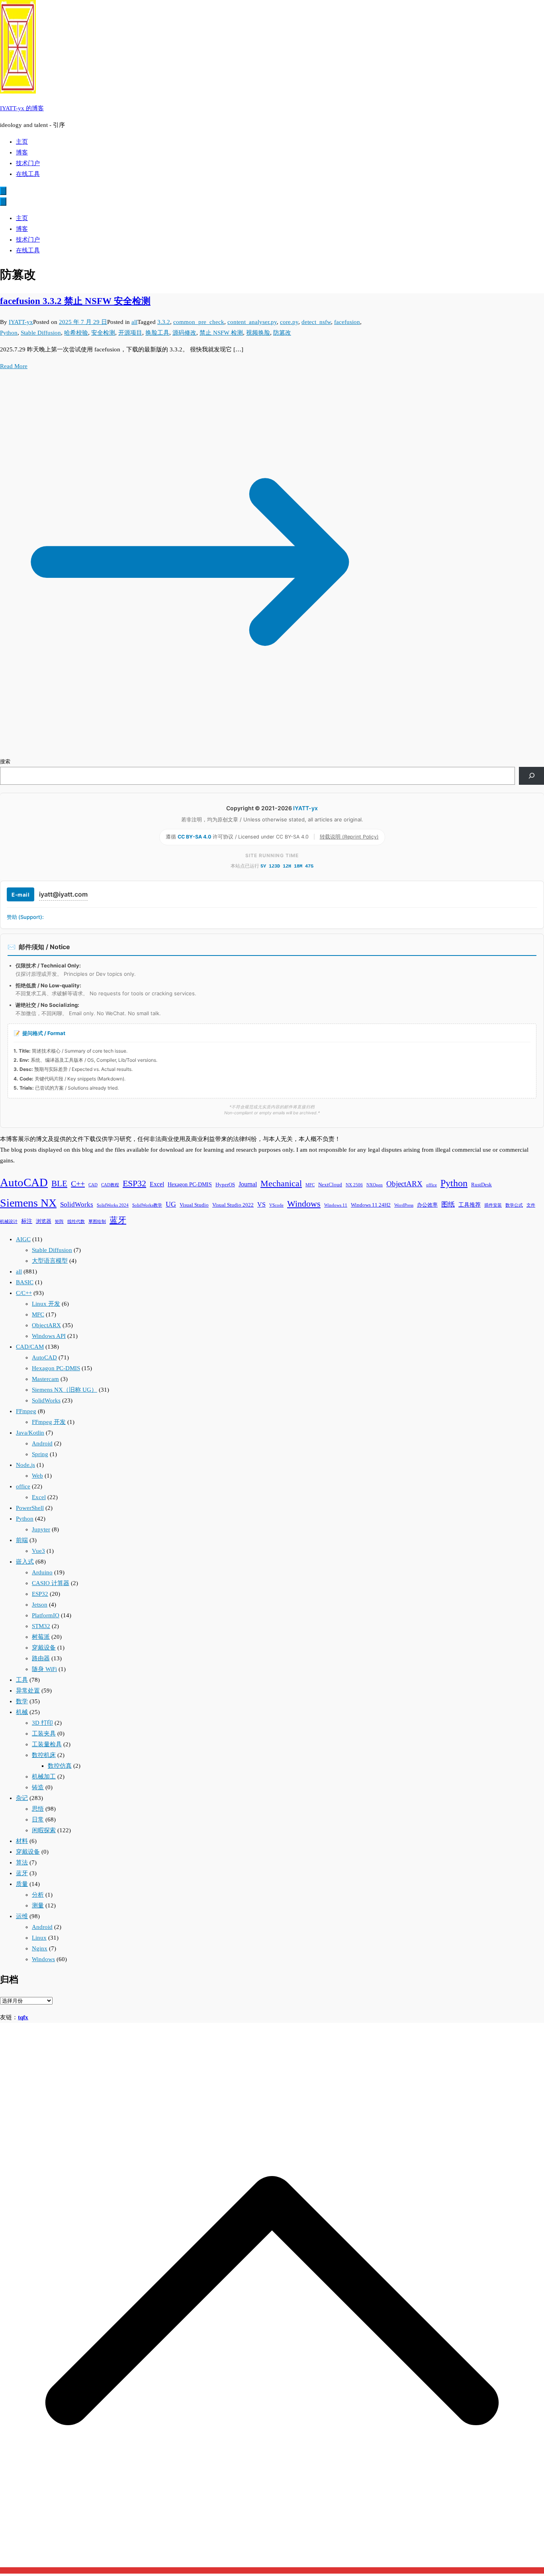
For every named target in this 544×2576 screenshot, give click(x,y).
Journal (248, 1184)
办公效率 (427, 1205)
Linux (39, 1938)
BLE (59, 1184)
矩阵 (59, 1222)
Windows (304, 1204)
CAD (93, 1185)
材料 (22, 1841)
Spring (40, 1454)
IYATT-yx (21, 322)
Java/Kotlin (30, 1433)
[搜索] (531, 776)
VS (261, 1204)
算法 (22, 1862)
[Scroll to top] (272, 2570)
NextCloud (330, 1185)
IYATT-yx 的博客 (22, 108)
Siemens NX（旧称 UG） (65, 1390)
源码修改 (184, 333)
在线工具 (28, 174)
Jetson (40, 1605)
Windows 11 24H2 (371, 1205)
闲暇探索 (44, 1830)
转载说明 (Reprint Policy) (349, 837)
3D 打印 (42, 1723)
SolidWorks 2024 (113, 1205)
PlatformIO (46, 1615)
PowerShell (30, 1508)
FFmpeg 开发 (49, 1422)
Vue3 (38, 1551)
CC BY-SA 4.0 (195, 837)
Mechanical (281, 1183)
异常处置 (28, 1691)
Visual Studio (194, 1205)
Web (37, 1476)
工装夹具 (44, 1734)
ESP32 (134, 1184)
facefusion (347, 322)
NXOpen (375, 1185)
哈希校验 (76, 333)
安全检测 (103, 333)
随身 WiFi (44, 1669)
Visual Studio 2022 (233, 1205)
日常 (38, 1819)
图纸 (448, 1204)
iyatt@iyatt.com (63, 894)
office (431, 1185)
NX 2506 (354, 1185)
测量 (38, 1905)
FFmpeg (26, 1411)
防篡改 (282, 333)
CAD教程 (110, 1185)
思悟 (38, 1809)
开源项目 (130, 333)
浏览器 (44, 1221)
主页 (22, 142)
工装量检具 (47, 1744)
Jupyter (41, 1529)
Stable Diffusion (41, 333)
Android (42, 1443)
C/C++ (24, 1293)
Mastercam (45, 1379)
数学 (22, 1701)
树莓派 (41, 1637)
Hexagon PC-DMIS (190, 1184)
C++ (78, 1184)
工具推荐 (470, 1205)
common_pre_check (199, 322)
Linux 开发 (46, 1304)
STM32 (41, 1626)
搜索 (5, 761)
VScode (276, 1205)
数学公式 (514, 1205)
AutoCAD (24, 1182)
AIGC (23, 1239)
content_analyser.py (252, 322)
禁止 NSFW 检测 (221, 333)
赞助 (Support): (25, 917)
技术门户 (28, 163)
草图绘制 (97, 1222)
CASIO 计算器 (51, 1583)
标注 (27, 1221)
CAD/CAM (30, 1347)
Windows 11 (336, 1205)
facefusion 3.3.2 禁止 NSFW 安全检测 (75, 301)
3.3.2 (164, 322)
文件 (531, 1205)
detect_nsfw (316, 322)
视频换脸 (258, 333)
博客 (22, 152)
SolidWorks (77, 1204)
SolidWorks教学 (147, 1205)
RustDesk (481, 1185)
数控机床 (44, 1755)
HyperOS (225, 1185)
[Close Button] (3, 202)
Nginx (40, 1948)
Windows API (49, 1336)
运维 (22, 1916)
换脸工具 (157, 333)
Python (9, 333)
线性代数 (76, 1222)
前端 (22, 1540)
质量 (22, 1884)
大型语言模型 (50, 1261)
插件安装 (493, 1205)
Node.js (25, 1465)
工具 (22, 1680)
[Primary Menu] (3, 191)
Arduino (42, 1572)
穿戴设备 (44, 1648)
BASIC (25, 1282)
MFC (310, 1185)
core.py (289, 322)
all (134, 322)
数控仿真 (60, 1766)
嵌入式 (25, 1562)
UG (171, 1204)
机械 (22, 1712)
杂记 (22, 1798)
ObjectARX (404, 1184)
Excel (157, 1184)
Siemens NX (28, 1203)
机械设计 (9, 1222)
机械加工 (44, 1776)
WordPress (404, 1205)
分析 (38, 1895)
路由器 (41, 1658)
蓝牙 (118, 1220)
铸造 (38, 1787)
